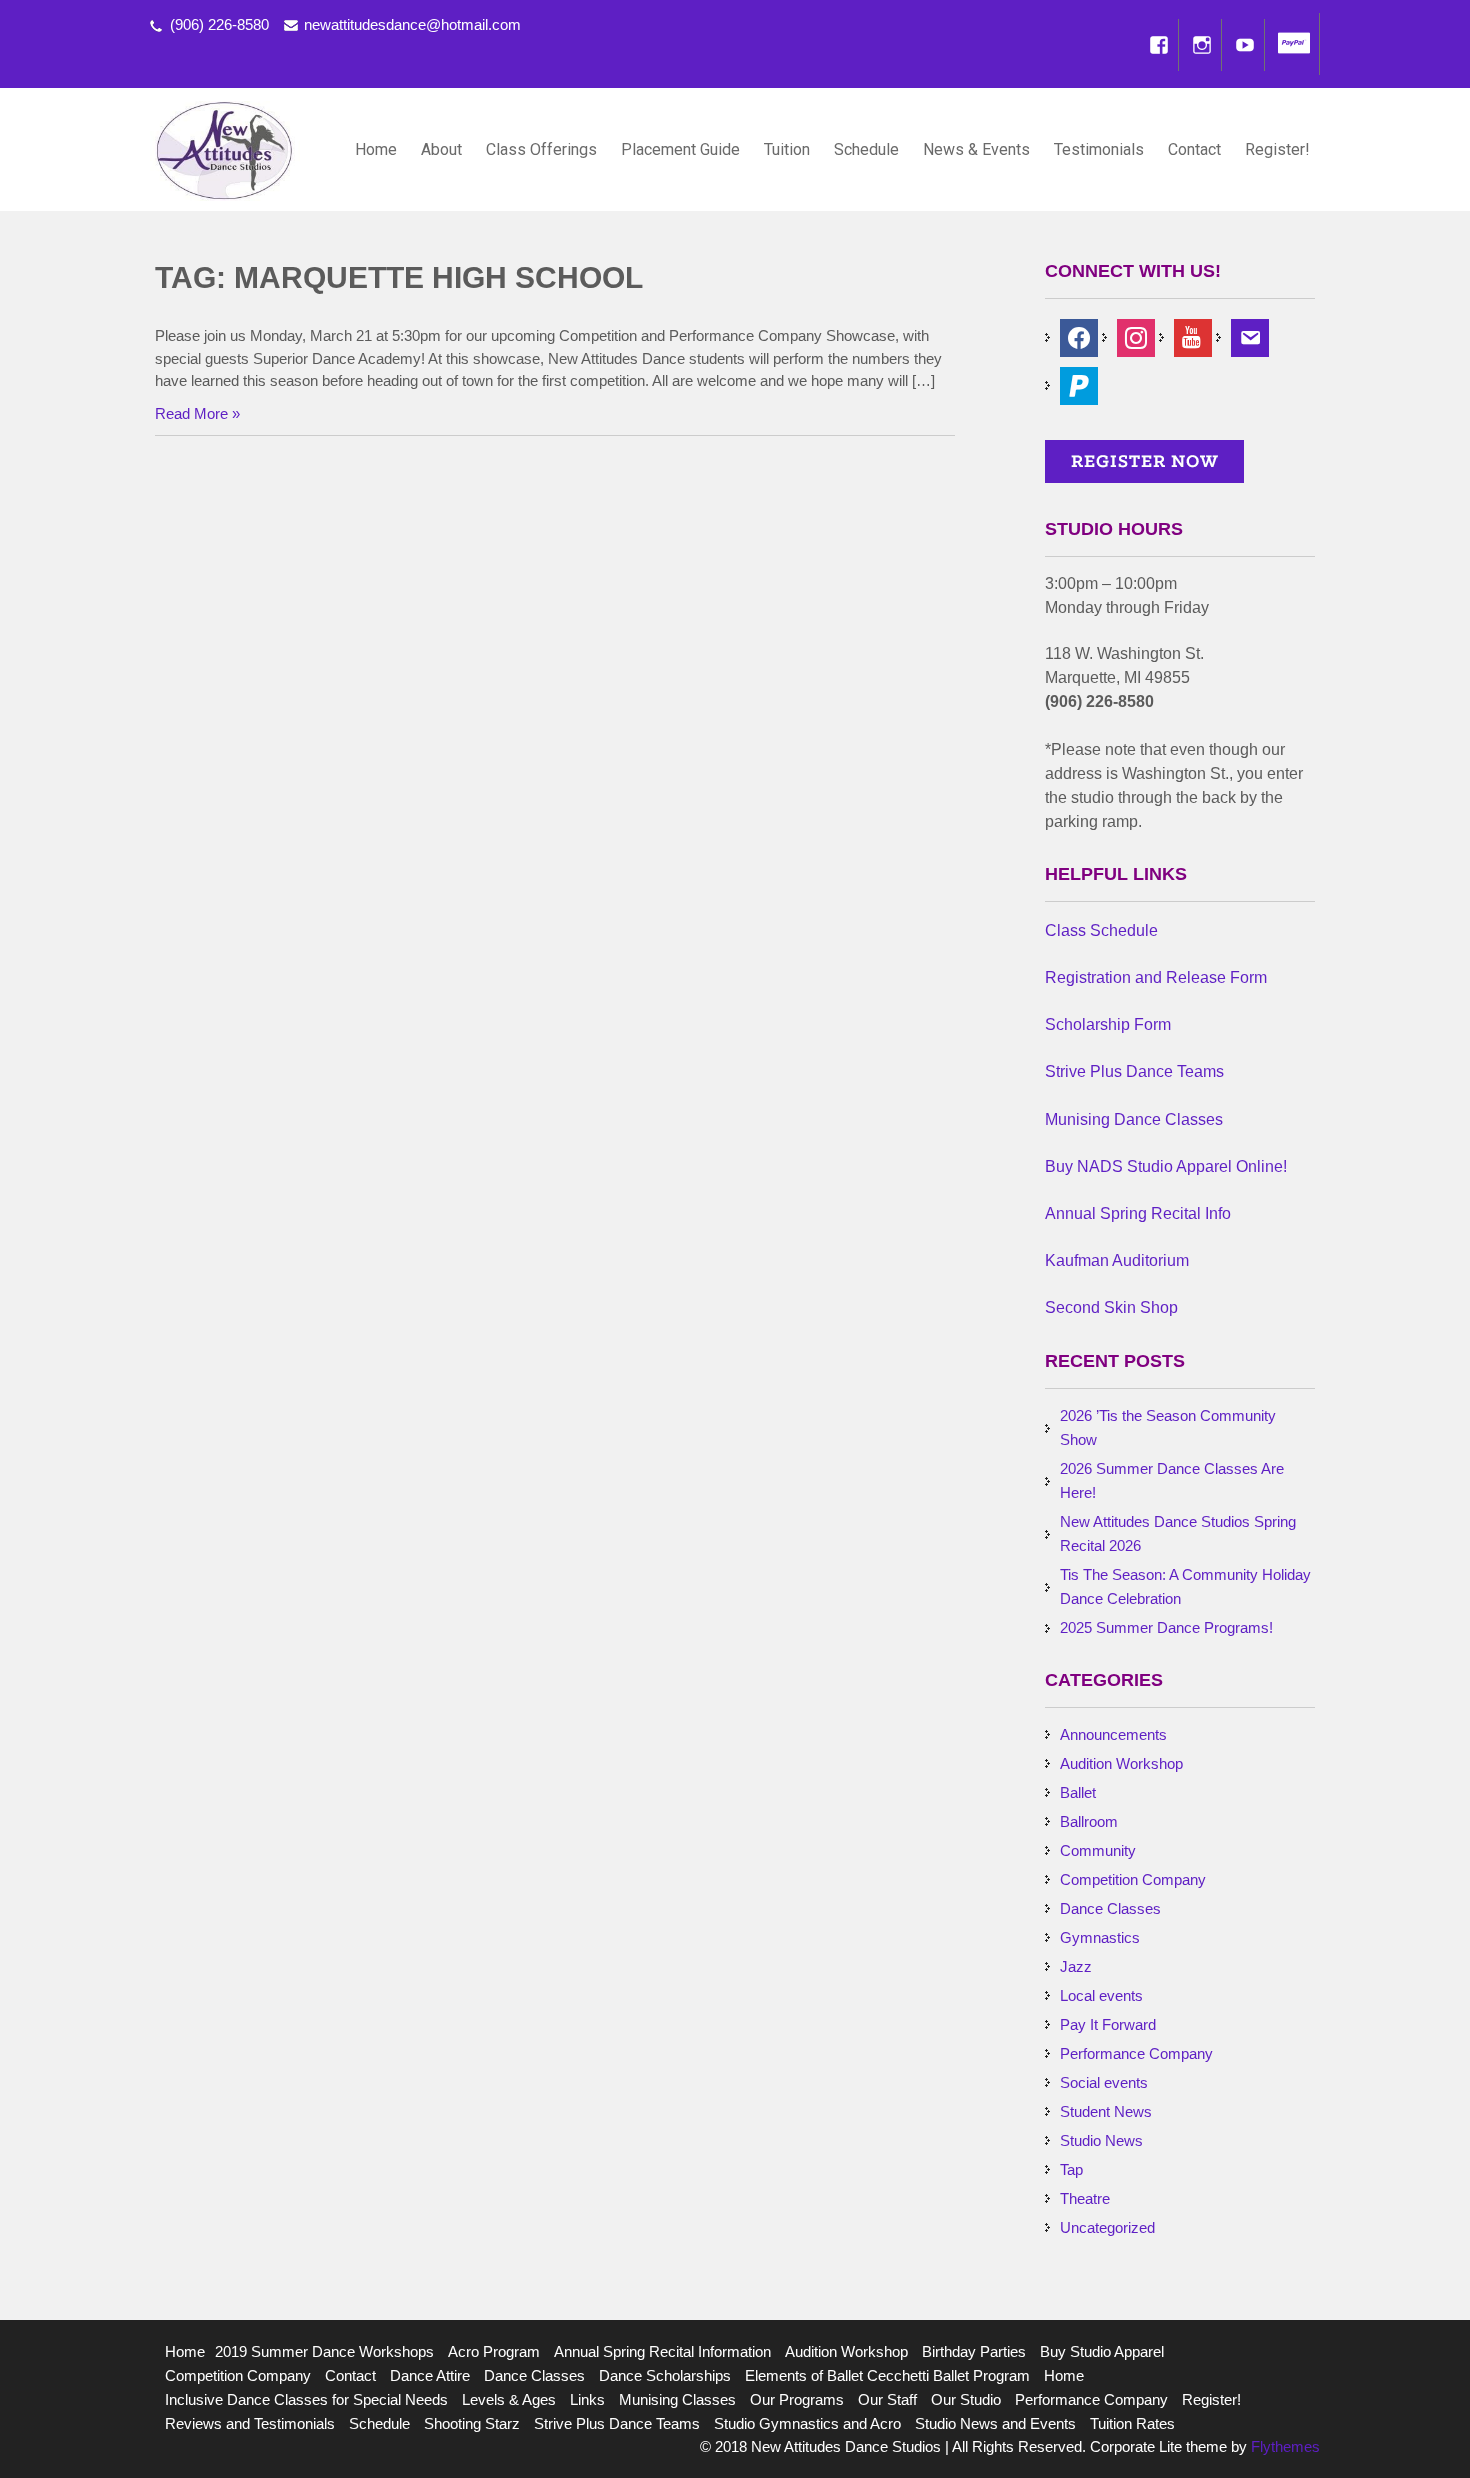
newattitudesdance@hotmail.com (412, 24)
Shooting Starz (472, 2423)
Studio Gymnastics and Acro (807, 2423)
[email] (1250, 336)
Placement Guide (680, 149)
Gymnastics (1100, 1937)
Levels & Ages (509, 2399)
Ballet (1078, 1792)
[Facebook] (1159, 44)
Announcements (1113, 1734)
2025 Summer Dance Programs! (1166, 1627)
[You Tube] (1245, 44)
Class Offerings (541, 149)
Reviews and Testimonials (250, 2423)
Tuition (787, 149)
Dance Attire (430, 2375)
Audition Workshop (1121, 1763)
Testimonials (1099, 149)
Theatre (1085, 2198)
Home (376, 149)
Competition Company (1133, 1879)
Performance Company (1136, 2053)
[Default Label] (1079, 384)
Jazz (1076, 1966)
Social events (1104, 2082)
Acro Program (494, 2351)
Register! (1277, 149)
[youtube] (1193, 336)
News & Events (976, 149)
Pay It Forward (1108, 2024)
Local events (1101, 1995)
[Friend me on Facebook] (1079, 336)
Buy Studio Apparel (1102, 2351)
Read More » (197, 413)
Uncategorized (1107, 2227)
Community (1098, 1850)
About (441, 149)
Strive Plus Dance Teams (617, 2423)
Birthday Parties (974, 2351)
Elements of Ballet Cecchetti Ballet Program (887, 2375)
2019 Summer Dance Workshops (324, 2351)
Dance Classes (1110, 1908)
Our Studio (966, 2399)
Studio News (1101, 2140)
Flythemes (1283, 2446)
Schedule (866, 149)
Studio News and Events (995, 2423)
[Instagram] (1202, 44)
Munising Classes (677, 2399)
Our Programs (797, 2399)
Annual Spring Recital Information (662, 2351)
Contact (1194, 149)
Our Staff (887, 2399)
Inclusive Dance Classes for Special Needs (306, 2399)
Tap (1071, 2169)
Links (587, 2399)
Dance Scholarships (665, 2375)
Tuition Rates (1132, 2423)
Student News (1106, 2111)
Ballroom (1089, 1821)
